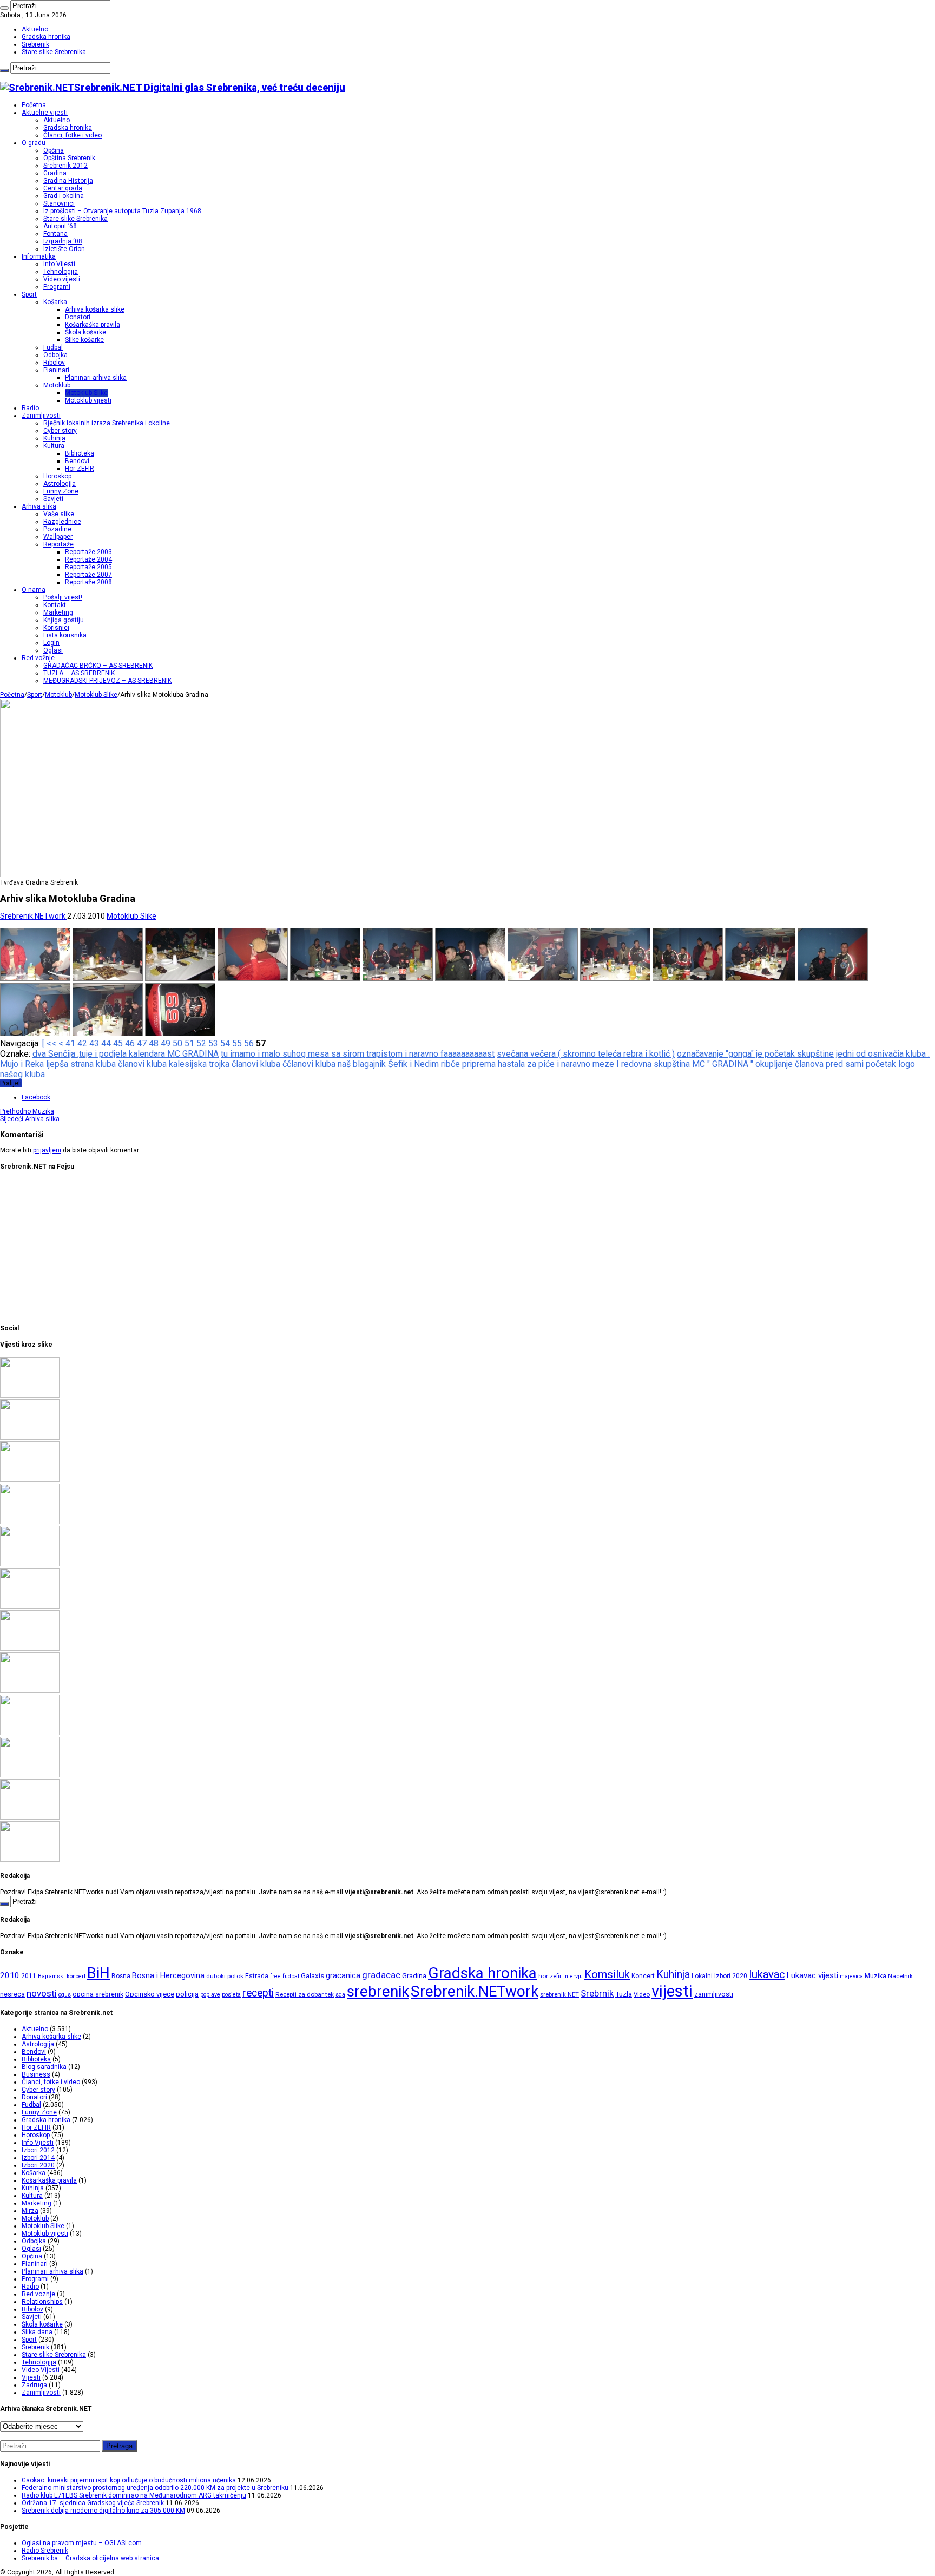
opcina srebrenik (98, 1994)
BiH (98, 1973)
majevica (851, 1976)
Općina (54, 150)
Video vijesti (62, 279)
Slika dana (37, 2332)
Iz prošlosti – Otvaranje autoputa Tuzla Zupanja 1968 (122, 211)
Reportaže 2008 (88, 582)
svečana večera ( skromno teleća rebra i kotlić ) (586, 1054)
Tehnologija (61, 272)
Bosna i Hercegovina (168, 1976)
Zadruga (34, 2385)
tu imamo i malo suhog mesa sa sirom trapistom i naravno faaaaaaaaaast (358, 1054)
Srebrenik (35, 44)
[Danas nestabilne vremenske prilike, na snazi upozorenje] (30, 1649)
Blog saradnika (44, 2067)
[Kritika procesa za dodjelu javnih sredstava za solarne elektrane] (30, 1395)
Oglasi (53, 650)
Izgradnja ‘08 (63, 241)
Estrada (257, 1976)
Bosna (121, 1976)
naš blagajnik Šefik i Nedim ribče (399, 1064)
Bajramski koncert (62, 1976)
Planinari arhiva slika (96, 378)
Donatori (78, 317)
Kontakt (55, 605)
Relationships (42, 2302)
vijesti (672, 1991)
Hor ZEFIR (80, 469)
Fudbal (53, 347)
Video (642, 1994)
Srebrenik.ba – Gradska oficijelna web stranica (90, 2558)
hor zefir (550, 1976)
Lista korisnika (65, 635)
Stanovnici (59, 203)
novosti (42, 1993)
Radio (30, 408)
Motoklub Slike (86, 393)
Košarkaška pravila (93, 325)
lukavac (767, 1974)
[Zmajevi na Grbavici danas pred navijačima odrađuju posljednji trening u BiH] (30, 1775)
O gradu (34, 143)
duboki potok (225, 1976)
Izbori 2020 (38, 2165)
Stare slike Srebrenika (54, 52)
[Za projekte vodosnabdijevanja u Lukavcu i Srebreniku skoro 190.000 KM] (30, 1438)
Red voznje (38, 2294)
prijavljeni (47, 1150)
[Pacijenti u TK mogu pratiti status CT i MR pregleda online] (30, 1564)
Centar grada (63, 188)
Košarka (55, 302)
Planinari (56, 370)
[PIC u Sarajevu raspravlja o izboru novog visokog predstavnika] (30, 1606)
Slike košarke (84, 340)
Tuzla (624, 1994)
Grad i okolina (64, 196)
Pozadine (57, 529)
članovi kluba (142, 1064)
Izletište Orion (64, 249)
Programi (57, 287)
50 (177, 1043)
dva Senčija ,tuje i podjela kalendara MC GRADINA (126, 1054)
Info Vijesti (59, 264)
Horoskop (57, 476)
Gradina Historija (68, 181)
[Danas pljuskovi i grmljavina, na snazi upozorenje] (30, 1860)
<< (51, 1043)
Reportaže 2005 (88, 567)
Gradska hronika (46, 37)
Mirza (30, 2211)
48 (154, 1043)
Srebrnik (597, 1993)
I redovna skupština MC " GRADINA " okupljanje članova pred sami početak (756, 1064)
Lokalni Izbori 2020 (719, 1976)
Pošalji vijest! (63, 597)
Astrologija (60, 484)
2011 (29, 1976)
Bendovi (77, 461)
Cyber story (60, 431)
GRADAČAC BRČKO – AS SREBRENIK (98, 666)
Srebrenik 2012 (65, 166)
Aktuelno (35, 29)
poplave (210, 1995)
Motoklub (57, 385)
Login (51, 643)
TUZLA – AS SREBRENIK (79, 673)
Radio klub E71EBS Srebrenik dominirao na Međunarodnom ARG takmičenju (134, 2495)
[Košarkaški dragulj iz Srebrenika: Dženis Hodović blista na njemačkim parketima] (30, 1480)
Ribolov (54, 363)
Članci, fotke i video (73, 135)
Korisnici (56, 628)
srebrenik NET (559, 1994)
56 (249, 1043)
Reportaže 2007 (88, 575)
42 (82, 1043)
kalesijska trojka (199, 1064)
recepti (258, 1993)
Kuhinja (54, 438)
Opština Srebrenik (69, 158)
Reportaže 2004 (88, 559)
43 (94, 1043)
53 (213, 1043)
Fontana (55, 234)
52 (201, 1043)
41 (70, 1043)
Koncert (643, 1976)
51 (189, 1043)
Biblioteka (80, 453)
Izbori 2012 (38, 2150)
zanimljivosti (714, 1994)
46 (130, 1043)
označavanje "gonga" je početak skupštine (755, 1054)
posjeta (231, 1995)
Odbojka (55, 355)
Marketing (58, 612)
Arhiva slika (39, 506)
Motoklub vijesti (88, 400)
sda (340, 1995)
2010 (10, 1975)
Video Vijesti (41, 2370)
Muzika (27, 1111)
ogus (65, 1995)
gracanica (343, 1975)
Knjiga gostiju (64, 620)
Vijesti (31, 2377)
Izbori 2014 (38, 2158)
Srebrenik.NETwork (34, 916)
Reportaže (58, 544)
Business (36, 2074)
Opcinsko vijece (150, 1994)
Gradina (55, 173)
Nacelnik (900, 1976)
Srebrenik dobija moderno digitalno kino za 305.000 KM (103, 2511)
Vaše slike (59, 514)
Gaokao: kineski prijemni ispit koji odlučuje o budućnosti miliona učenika (129, 2480)
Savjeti (53, 499)
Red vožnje (38, 658)
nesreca (12, 1994)
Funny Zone (61, 491)
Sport (29, 294)
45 (118, 1043)
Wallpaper (58, 537)
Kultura (54, 446)
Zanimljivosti (41, 416)
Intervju (573, 1976)
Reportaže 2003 (88, 552)
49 (166, 1043)
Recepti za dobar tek (305, 1994)
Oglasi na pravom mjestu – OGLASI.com (82, 2543)
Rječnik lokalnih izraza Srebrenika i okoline (107, 423)
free (275, 1976)
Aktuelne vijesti (45, 113)
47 (142, 1043)
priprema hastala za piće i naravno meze (538, 1064)
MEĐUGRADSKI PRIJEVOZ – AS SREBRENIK (107, 681)
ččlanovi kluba (309, 1064)
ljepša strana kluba (81, 1064)
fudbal (291, 1976)
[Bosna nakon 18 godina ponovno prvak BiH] (30, 1817)
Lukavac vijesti (812, 1975)
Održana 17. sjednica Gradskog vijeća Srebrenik (93, 2503)
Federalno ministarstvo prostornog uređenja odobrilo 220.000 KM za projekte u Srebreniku (155, 2488)
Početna (34, 105)
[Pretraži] (4, 8)
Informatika (39, 256)
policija (187, 1994)
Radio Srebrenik (45, 2551)
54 (225, 1043)
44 (106, 1043)
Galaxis (312, 1976)
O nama (34, 590)
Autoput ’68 (60, 226)
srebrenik (378, 1991)
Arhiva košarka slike (95, 309)
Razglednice (62, 522)
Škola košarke (85, 332)
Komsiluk (607, 1974)
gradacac (381, 1975)
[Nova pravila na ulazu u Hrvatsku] (30, 1691)
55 (237, 1043)
